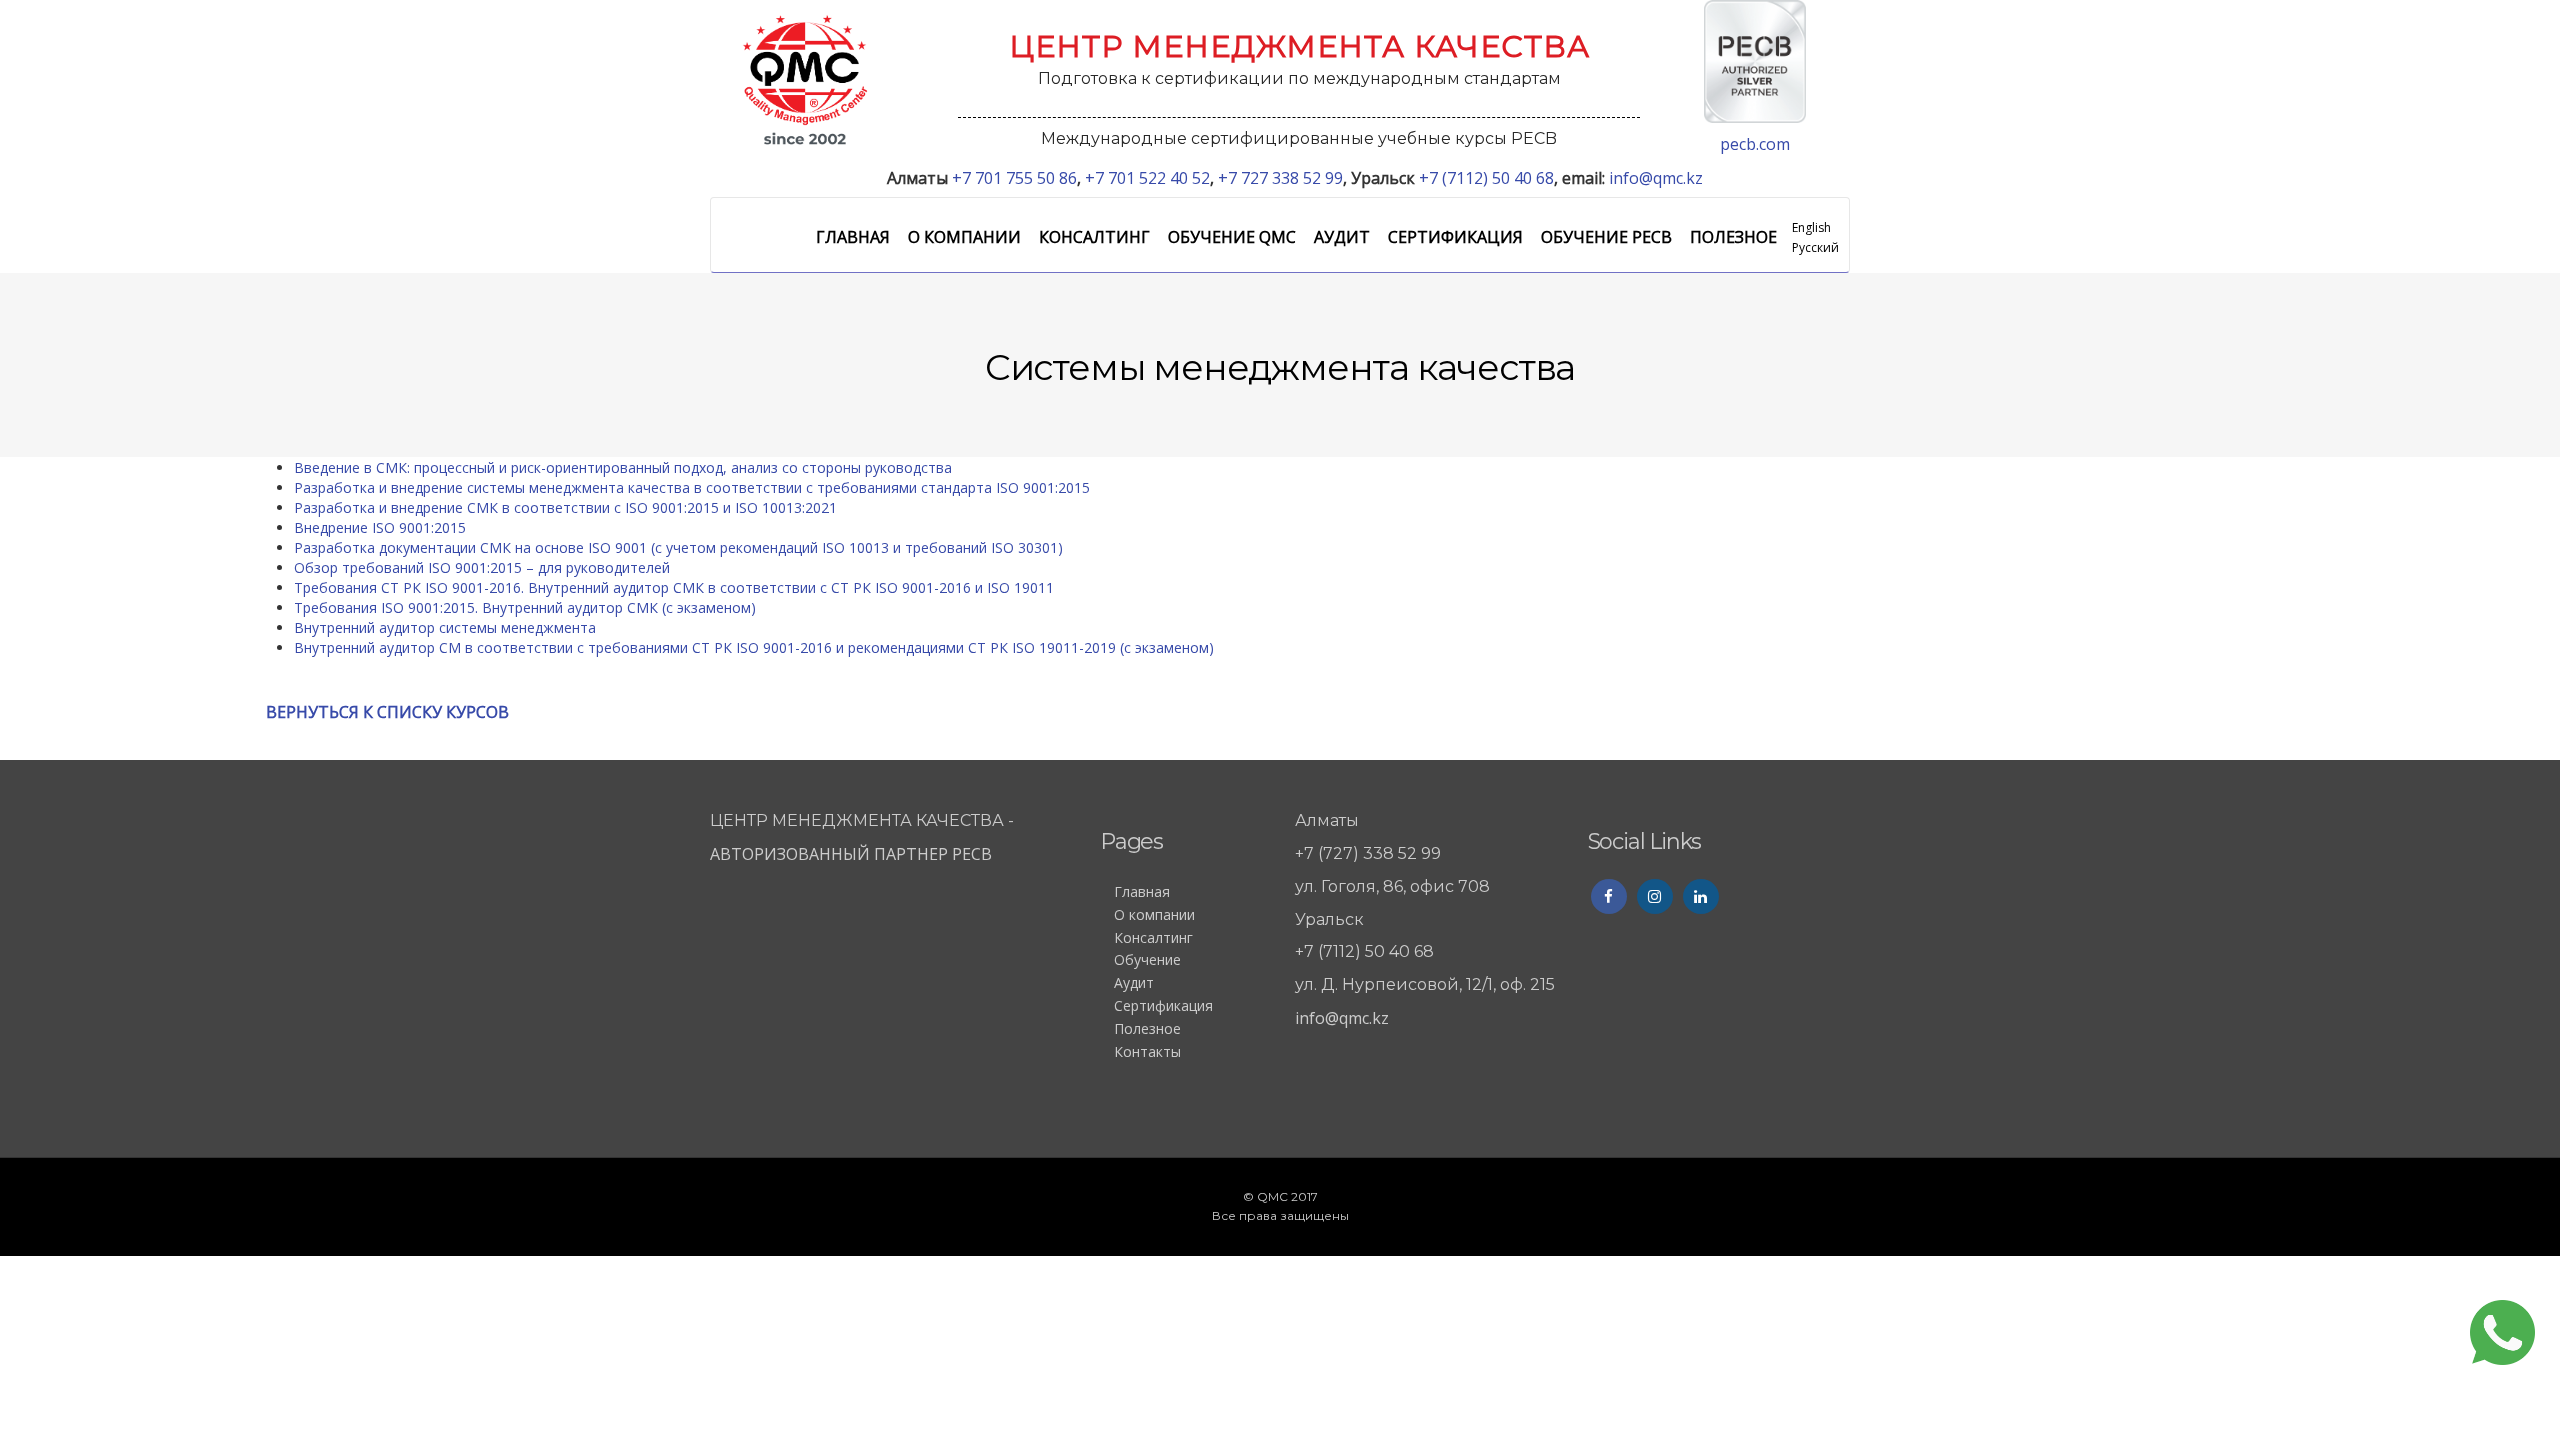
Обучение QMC (1232, 237)
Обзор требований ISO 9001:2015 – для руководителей (482, 567)
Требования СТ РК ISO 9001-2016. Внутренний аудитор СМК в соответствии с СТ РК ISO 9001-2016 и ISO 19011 (674, 587)
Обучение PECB (1606, 237)
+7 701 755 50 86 (1014, 178)
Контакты (1147, 1051)
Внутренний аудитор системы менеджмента (445, 627)
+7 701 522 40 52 (1147, 178)
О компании (964, 237)
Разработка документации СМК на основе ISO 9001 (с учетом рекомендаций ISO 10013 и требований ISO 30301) (678, 547)
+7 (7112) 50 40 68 (1486, 178)
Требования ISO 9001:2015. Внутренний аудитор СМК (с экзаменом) (525, 607)
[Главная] (805, 78)
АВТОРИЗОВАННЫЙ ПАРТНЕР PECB (853, 854)
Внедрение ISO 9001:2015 (380, 527)
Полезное (1733, 237)
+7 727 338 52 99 (1280, 178)
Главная (853, 237)
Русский (1815, 247)
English (1811, 227)
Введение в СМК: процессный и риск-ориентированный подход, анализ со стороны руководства (623, 467)
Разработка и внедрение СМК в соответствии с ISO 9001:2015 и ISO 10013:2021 (565, 507)
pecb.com (1755, 144)
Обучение (1147, 959)
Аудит (1342, 237)
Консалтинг (1094, 237)
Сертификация (1455, 237)
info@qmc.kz (1656, 178)
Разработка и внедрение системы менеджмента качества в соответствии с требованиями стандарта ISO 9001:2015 (692, 487)
